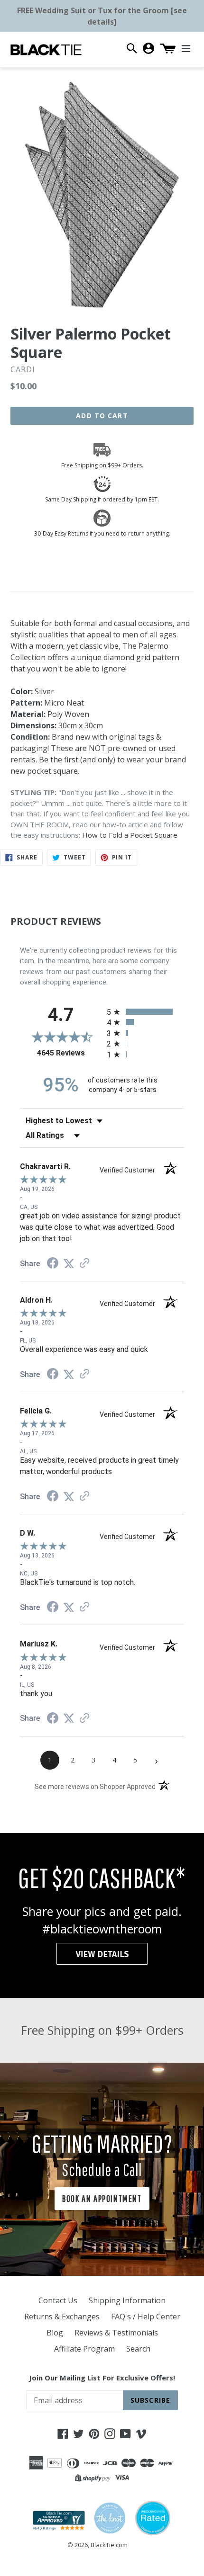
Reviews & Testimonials (116, 2333)
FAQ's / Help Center (146, 2317)
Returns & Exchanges (62, 2317)
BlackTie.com (109, 2545)
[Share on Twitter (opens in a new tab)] (69, 1264)
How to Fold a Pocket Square (130, 835)
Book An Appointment (102, 2198)
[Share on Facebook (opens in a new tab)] (53, 1264)
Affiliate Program (84, 2349)
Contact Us (58, 2300)
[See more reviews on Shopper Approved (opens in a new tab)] (84, 1264)
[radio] (145, 1012)
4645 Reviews (70, 1053)
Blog (55, 2333)
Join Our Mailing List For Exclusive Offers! (102, 2378)
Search (138, 2349)
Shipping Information (127, 2300)
